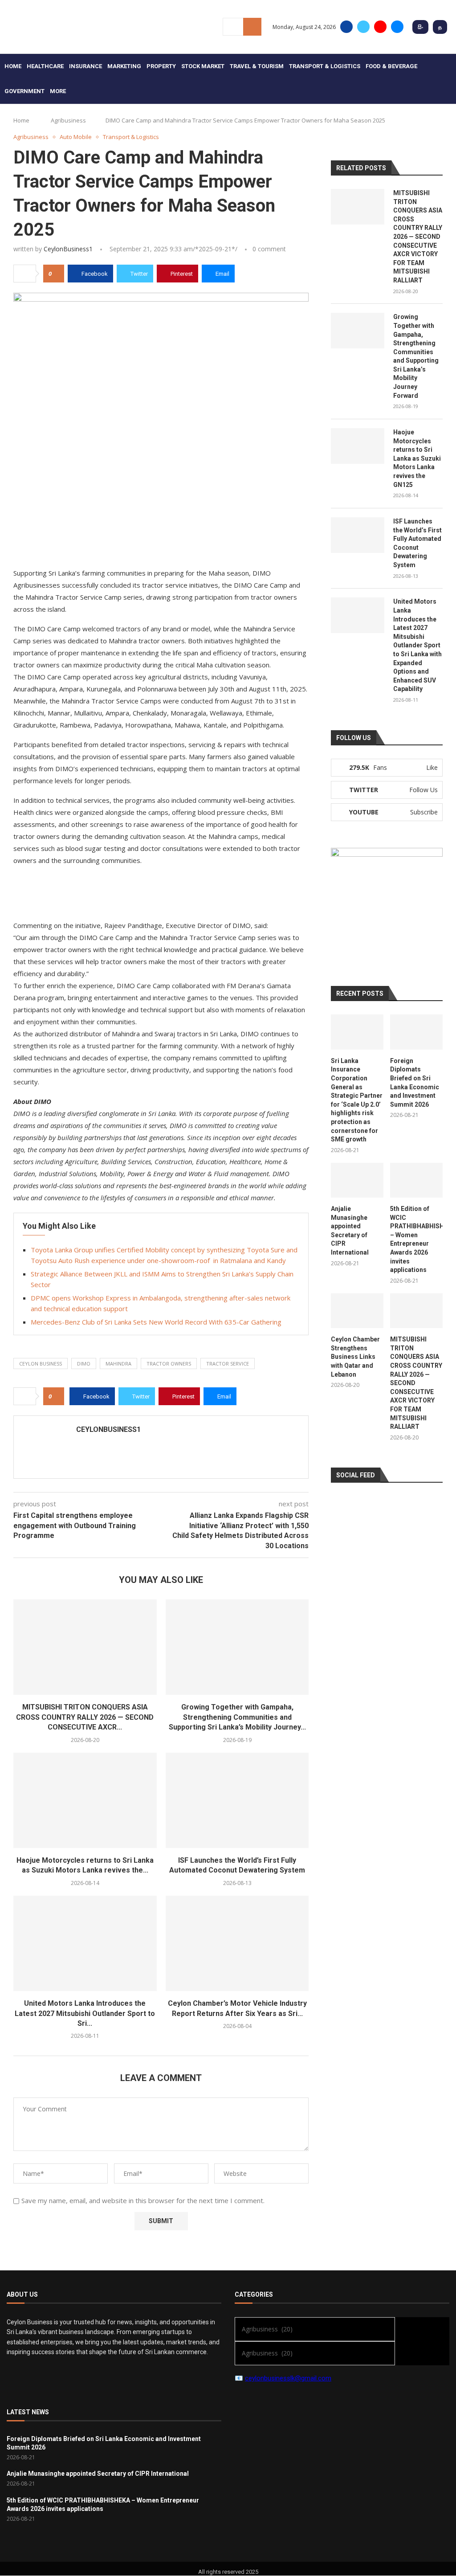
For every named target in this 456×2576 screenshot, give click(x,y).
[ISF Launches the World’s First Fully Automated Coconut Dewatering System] (237, 1800)
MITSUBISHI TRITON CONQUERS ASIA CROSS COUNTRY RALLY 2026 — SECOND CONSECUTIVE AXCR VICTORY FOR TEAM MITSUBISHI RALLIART (418, 237)
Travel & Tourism (257, 66)
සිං (420, 27)
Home (13, 66)
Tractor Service (228, 1364)
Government (24, 91)
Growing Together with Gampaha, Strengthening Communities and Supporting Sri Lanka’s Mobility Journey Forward (416, 356)
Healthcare (45, 66)
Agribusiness (68, 120)
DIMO (84, 1364)
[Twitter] (363, 27)
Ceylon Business (41, 1364)
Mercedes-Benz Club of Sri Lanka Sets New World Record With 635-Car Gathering (156, 1322)
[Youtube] (380, 27)
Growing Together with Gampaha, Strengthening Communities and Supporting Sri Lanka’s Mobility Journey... (237, 1717)
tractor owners (169, 1364)
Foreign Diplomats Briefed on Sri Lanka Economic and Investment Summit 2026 (415, 1083)
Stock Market (203, 66)
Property (161, 66)
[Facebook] (346, 27)
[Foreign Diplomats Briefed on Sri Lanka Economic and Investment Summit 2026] (416, 1032)
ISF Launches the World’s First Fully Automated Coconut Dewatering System (417, 543)
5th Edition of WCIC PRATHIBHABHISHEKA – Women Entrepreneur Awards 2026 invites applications (416, 1239)
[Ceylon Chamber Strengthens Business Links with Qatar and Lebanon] (357, 1311)
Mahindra (118, 1364)
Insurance (85, 66)
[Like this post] (56, 274)
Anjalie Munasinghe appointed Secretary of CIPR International (350, 1231)
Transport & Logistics (325, 66)
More (58, 91)
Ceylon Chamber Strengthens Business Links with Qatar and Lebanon (355, 1357)
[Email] (397, 27)
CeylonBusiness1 (68, 249)
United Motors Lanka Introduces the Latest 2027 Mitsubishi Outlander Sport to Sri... (85, 2013)
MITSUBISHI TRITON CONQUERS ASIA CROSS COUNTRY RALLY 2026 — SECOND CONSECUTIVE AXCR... (85, 1717)
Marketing (124, 66)
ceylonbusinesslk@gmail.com (288, 2378)
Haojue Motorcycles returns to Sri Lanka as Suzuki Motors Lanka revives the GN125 (417, 458)
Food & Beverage (391, 66)
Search (252, 27)
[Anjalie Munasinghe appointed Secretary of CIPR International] (357, 1180)
